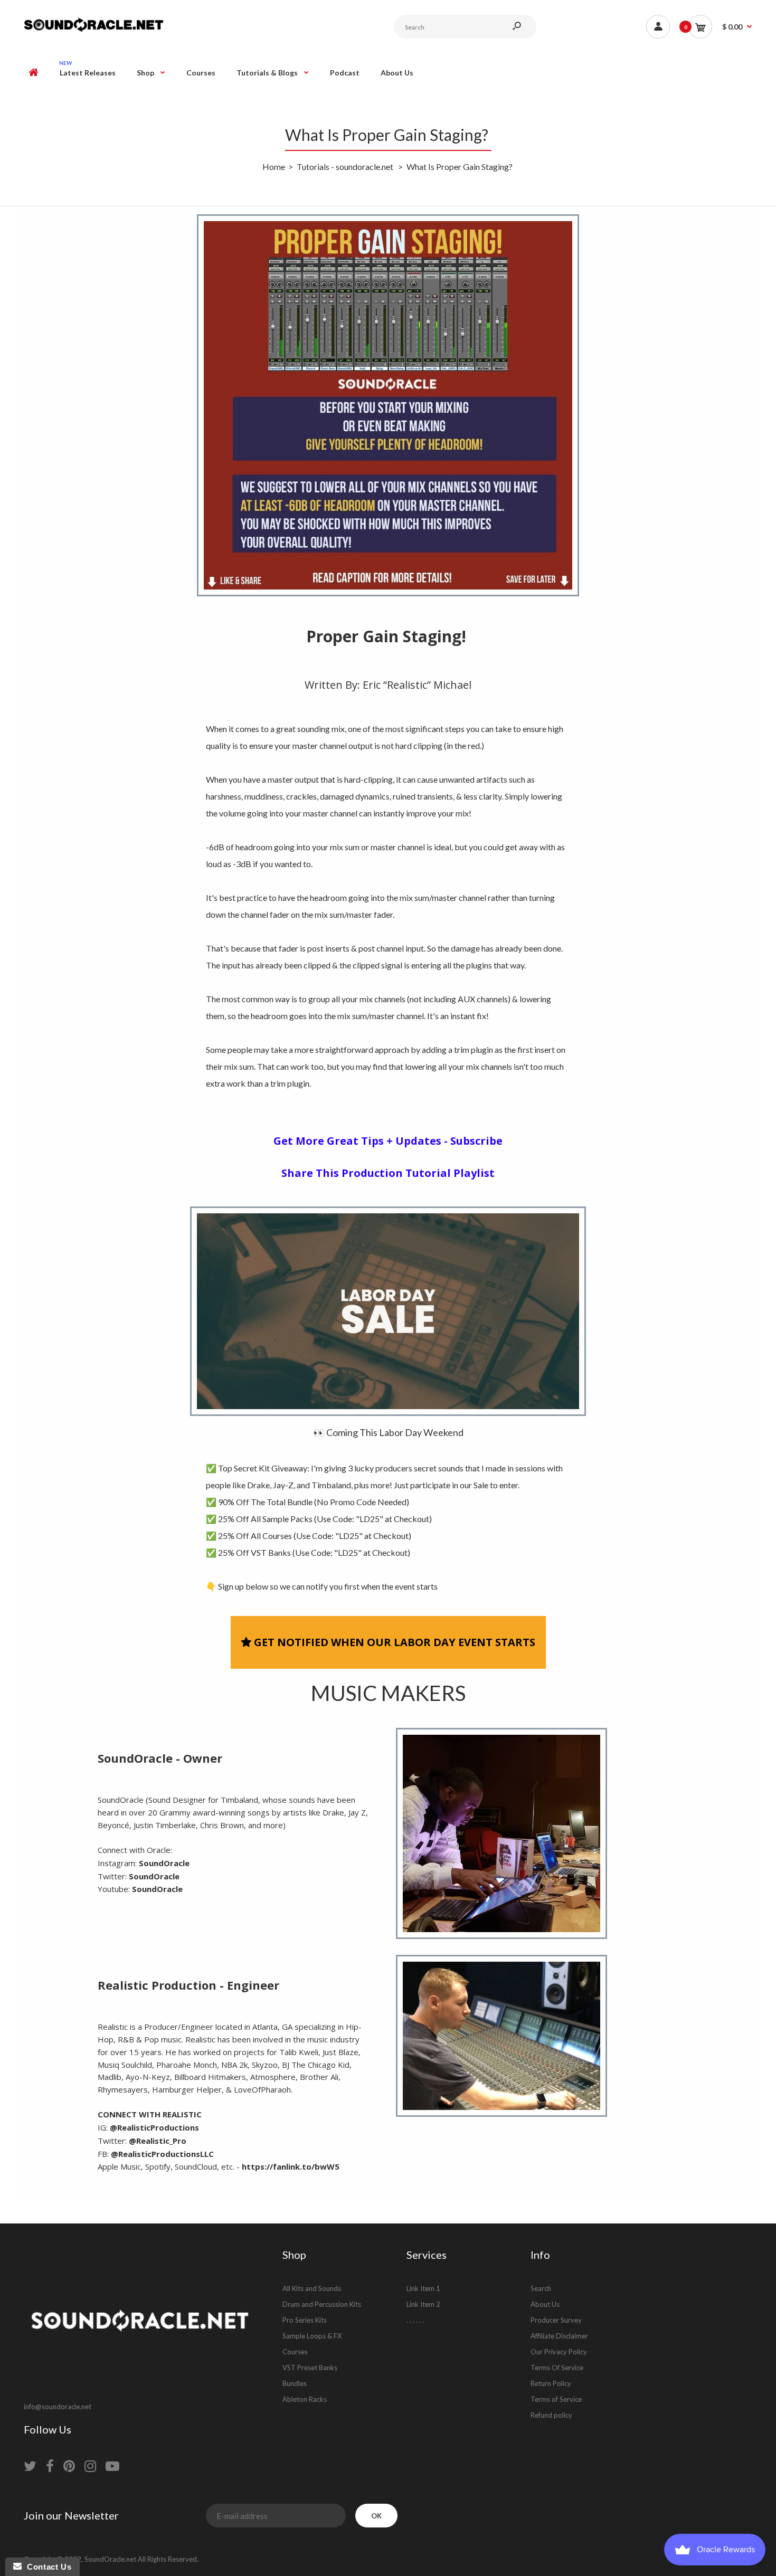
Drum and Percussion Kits (322, 2304)
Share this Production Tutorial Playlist (388, 1173)
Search (541, 2288)
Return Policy (551, 2383)
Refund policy (551, 2415)
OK (376, 2516)
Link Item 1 (423, 2288)
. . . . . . (415, 2320)
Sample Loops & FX (312, 2336)
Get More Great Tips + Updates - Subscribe (388, 1141)
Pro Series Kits (305, 2320)
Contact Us (46, 2567)
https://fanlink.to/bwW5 (291, 2166)
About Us (545, 2304)
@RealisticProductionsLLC (162, 2154)
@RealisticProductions (154, 2127)
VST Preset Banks (310, 2368)
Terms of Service (556, 2399)
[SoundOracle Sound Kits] (94, 30)
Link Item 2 (423, 2304)
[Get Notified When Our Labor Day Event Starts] (388, 1311)
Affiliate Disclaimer (559, 2336)
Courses (295, 2352)
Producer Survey (556, 2320)
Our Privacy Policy (559, 2352)
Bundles (295, 2383)
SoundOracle (164, 1863)
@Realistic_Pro (158, 2141)
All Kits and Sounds (312, 2288)
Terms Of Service (557, 2368)
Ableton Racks (305, 2399)
